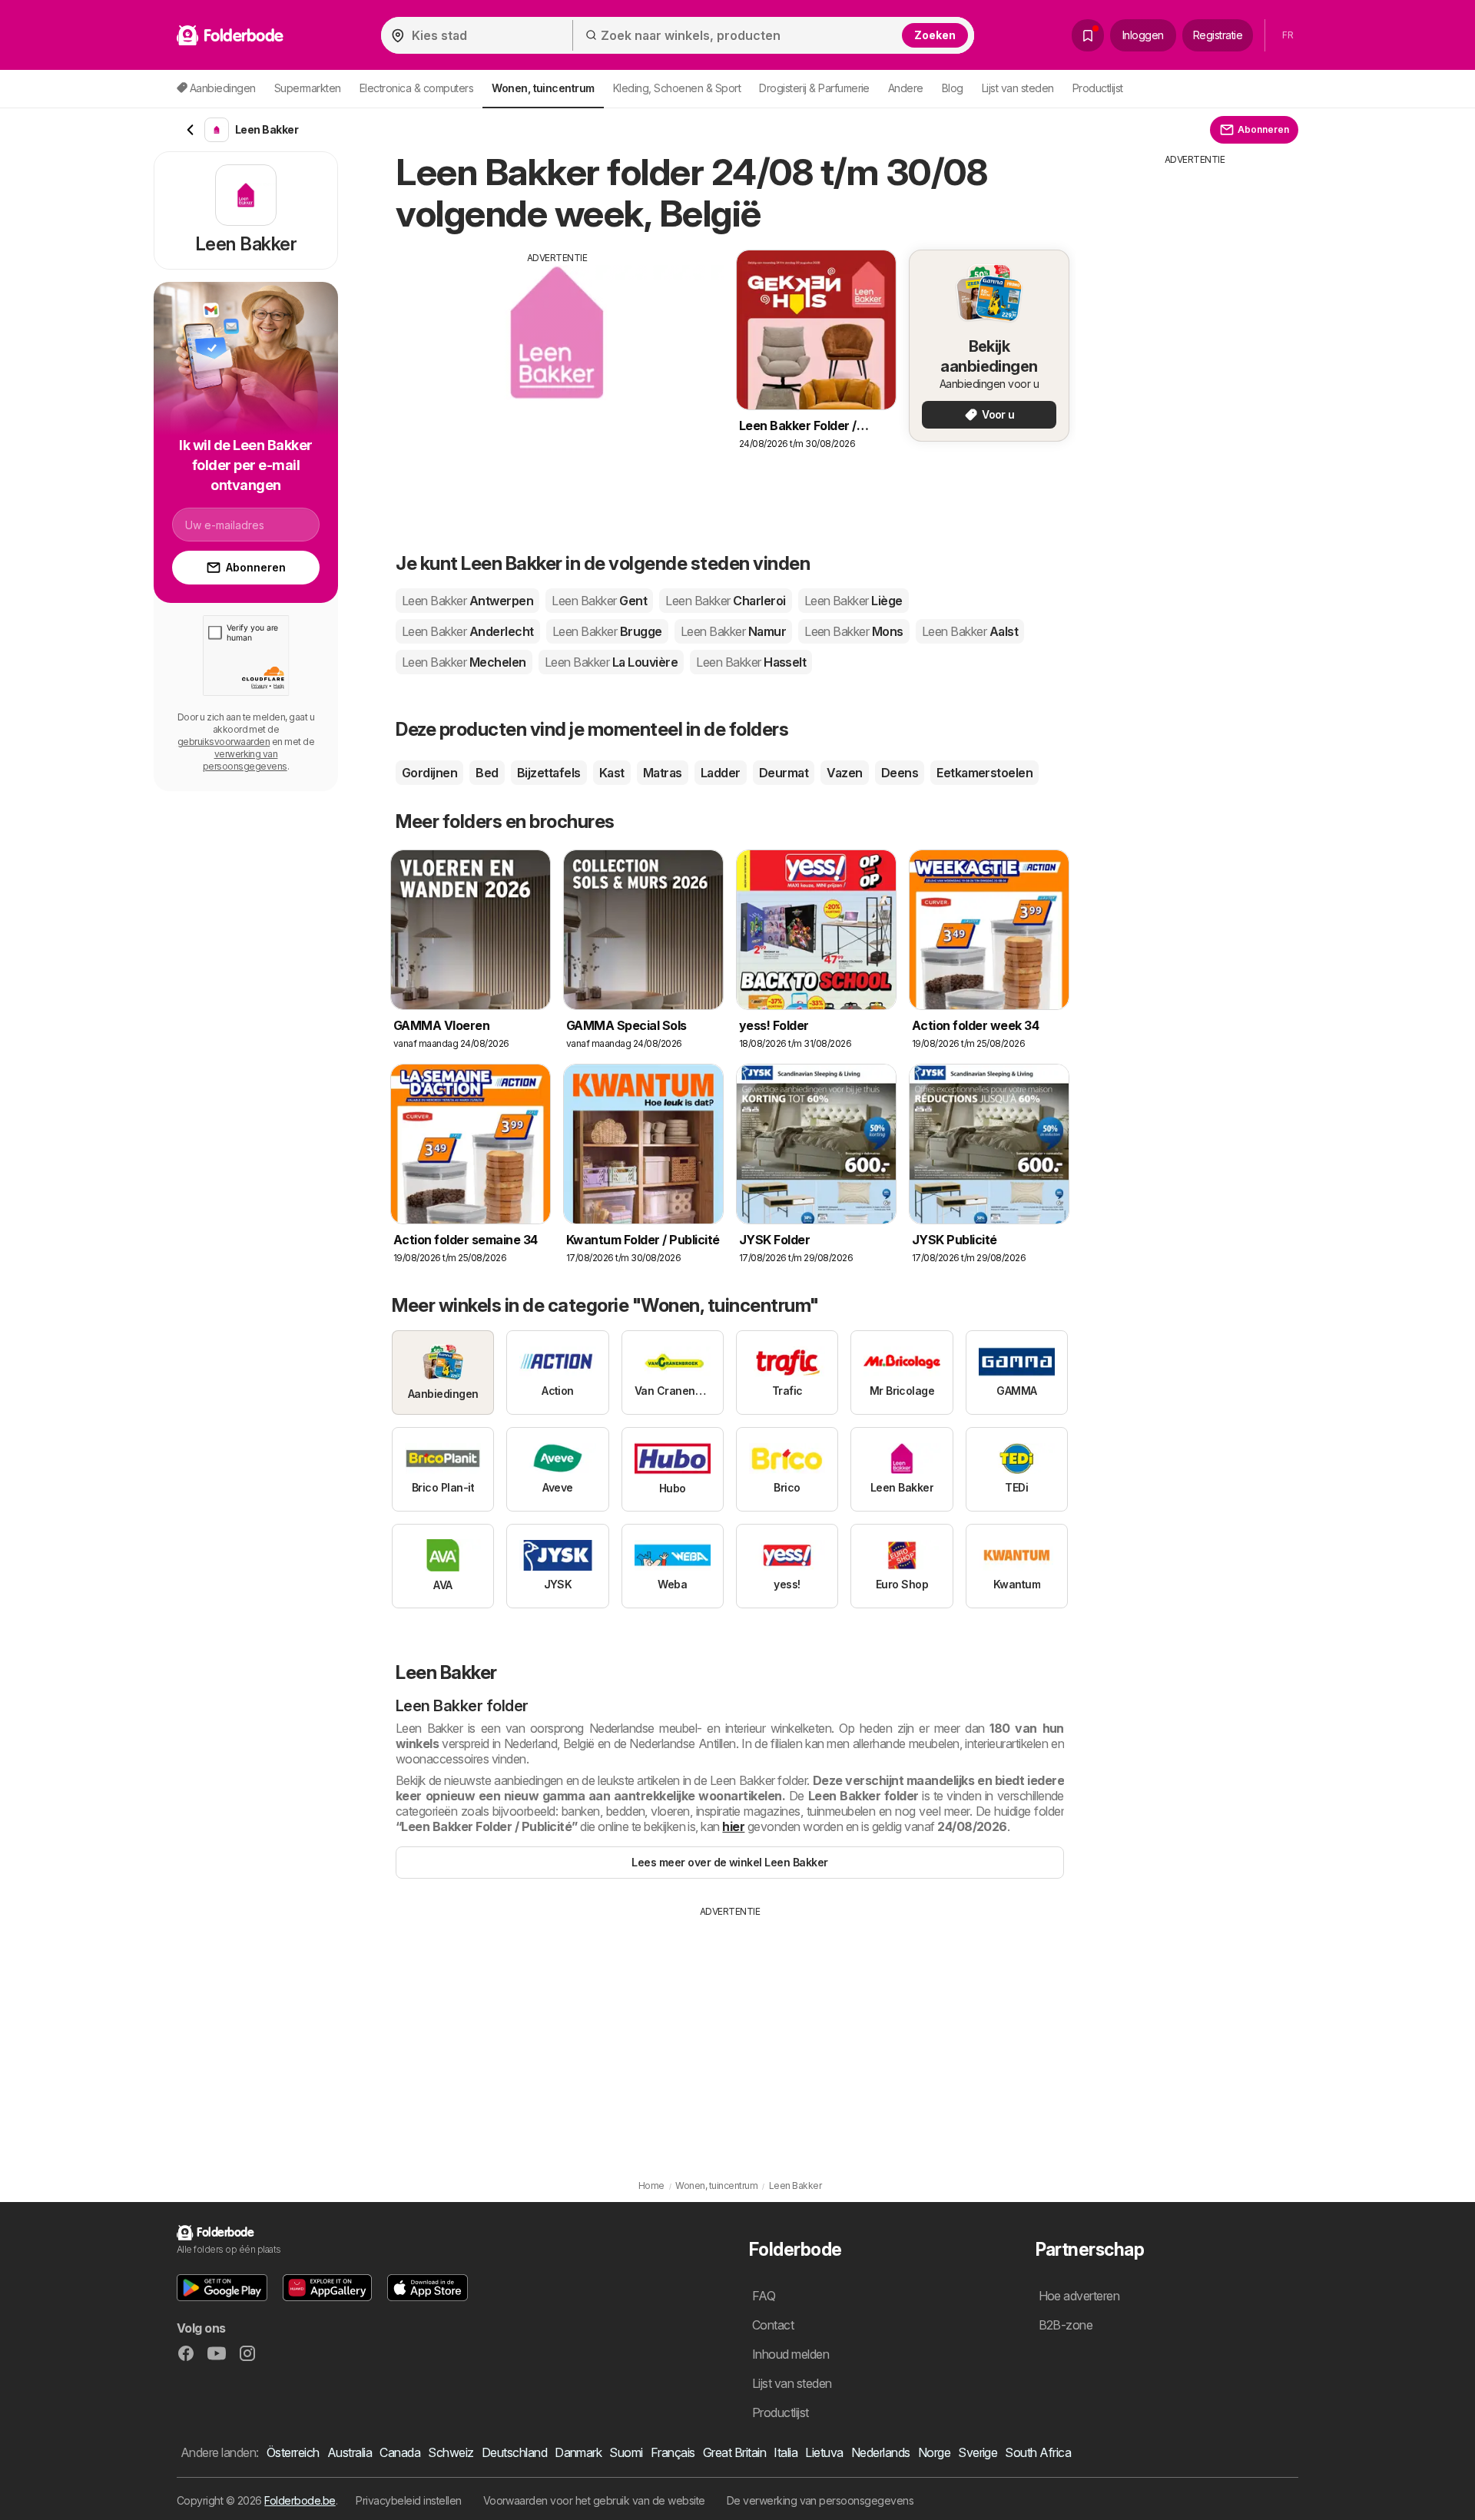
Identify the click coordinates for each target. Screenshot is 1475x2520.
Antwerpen (467, 601)
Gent (599, 601)
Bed (487, 773)
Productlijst (1098, 88)
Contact (773, 2325)
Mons (854, 631)
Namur (733, 631)
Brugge (607, 631)
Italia (786, 2452)
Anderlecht (468, 631)
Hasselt (751, 662)
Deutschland (514, 2452)
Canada (400, 2452)
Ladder (721, 773)
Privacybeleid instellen (408, 2500)
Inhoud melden (791, 2354)
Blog (953, 88)
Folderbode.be (300, 2500)
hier (733, 1826)
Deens (900, 773)
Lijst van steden (1018, 88)
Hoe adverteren (1079, 2296)
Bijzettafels (549, 773)
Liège (854, 601)
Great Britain (734, 2452)
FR (1288, 35)
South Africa (1038, 2452)
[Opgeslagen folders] (1088, 35)
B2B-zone (1066, 2325)
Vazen (844, 773)
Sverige (978, 2452)
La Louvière (611, 662)
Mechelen (464, 662)
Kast (612, 773)
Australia (350, 2452)
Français (673, 2452)
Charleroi (725, 601)
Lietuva (824, 2452)
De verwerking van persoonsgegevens (820, 2500)
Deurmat (784, 773)
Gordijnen (429, 773)
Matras (663, 773)
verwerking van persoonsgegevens (245, 760)
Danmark (578, 2452)
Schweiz (451, 2452)
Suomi (626, 2452)
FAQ (764, 2296)
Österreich (293, 2452)
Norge (934, 2452)
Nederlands (881, 2452)
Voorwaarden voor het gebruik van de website (594, 2500)
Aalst (970, 631)
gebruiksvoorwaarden (224, 742)
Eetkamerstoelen (984, 773)
